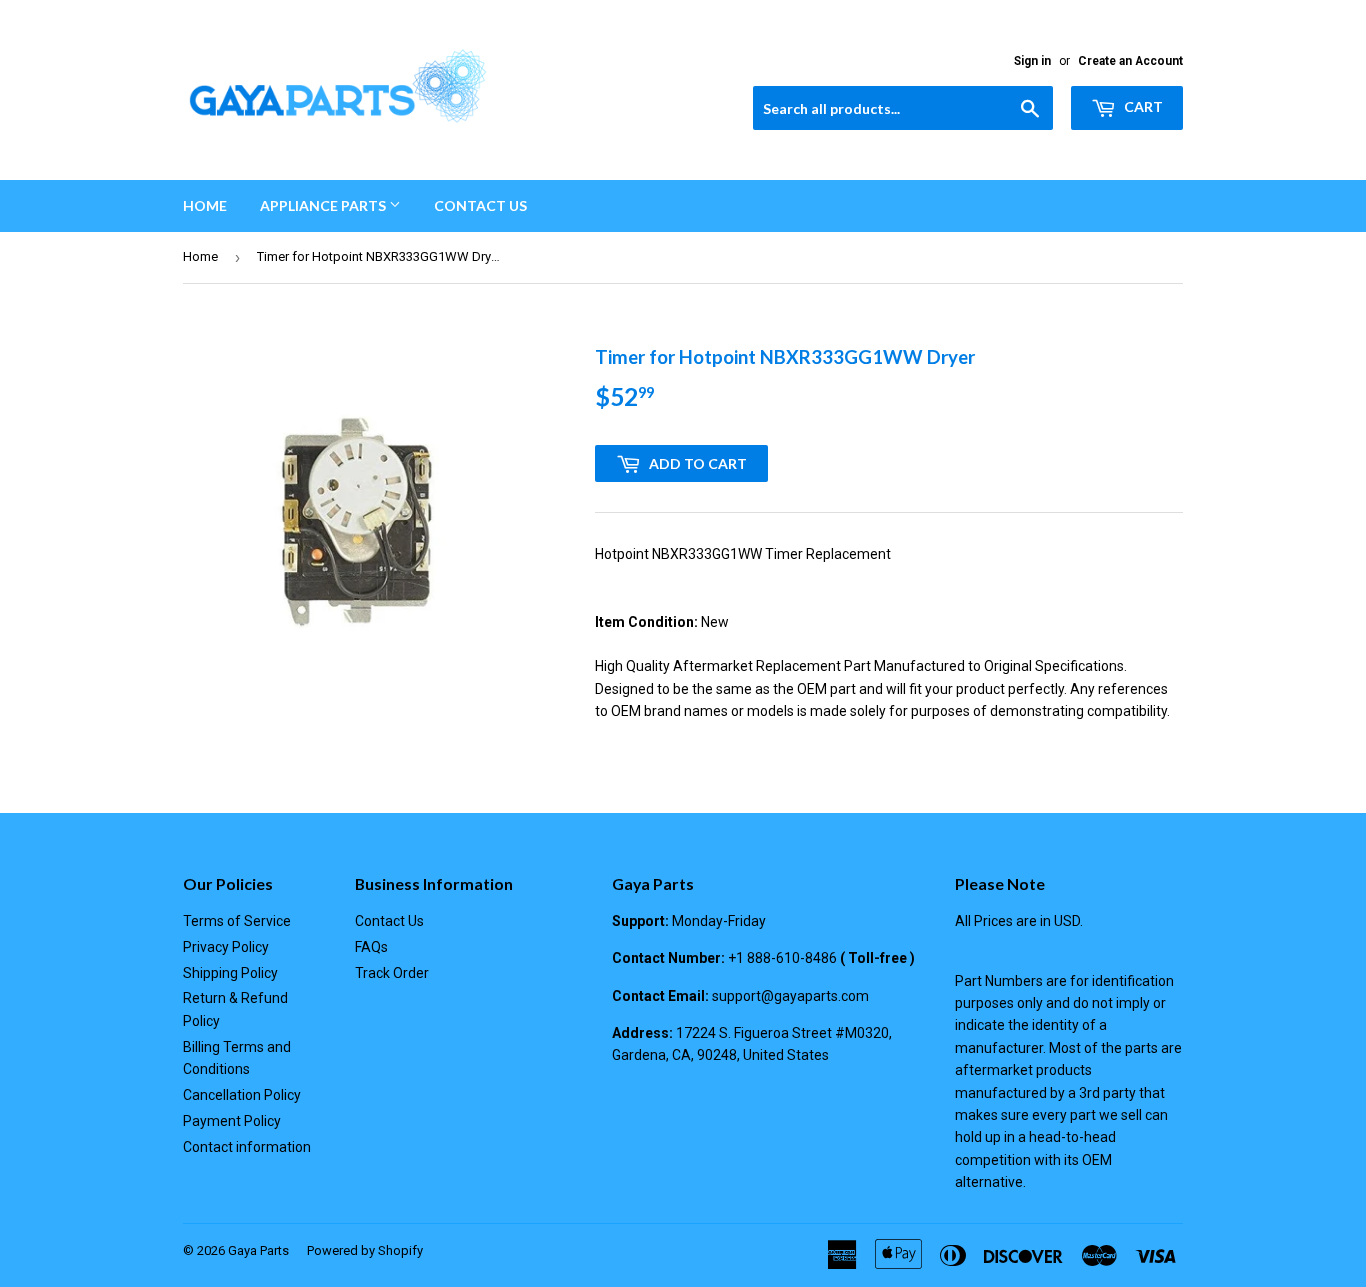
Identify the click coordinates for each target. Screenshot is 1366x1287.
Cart (1142, 106)
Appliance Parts (324, 205)
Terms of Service (237, 921)
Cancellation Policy (242, 1095)
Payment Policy (232, 1121)
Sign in (1032, 61)
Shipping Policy (230, 973)
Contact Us (480, 205)
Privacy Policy (226, 947)
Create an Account (1130, 61)
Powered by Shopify (365, 1250)
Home (205, 205)
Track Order (392, 973)
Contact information (247, 1147)
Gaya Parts (258, 1250)
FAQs (371, 947)
